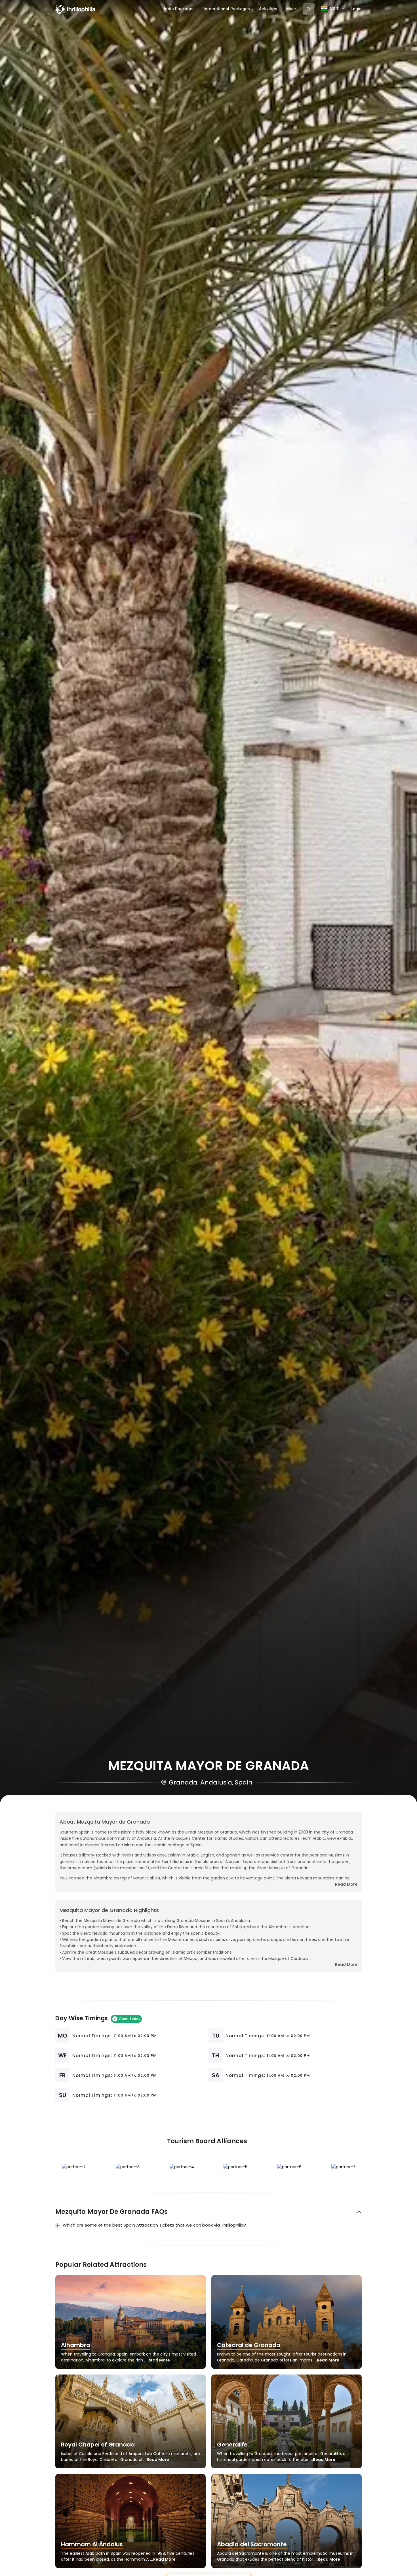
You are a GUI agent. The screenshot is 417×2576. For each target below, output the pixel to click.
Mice (291, 9)
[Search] (308, 9)
